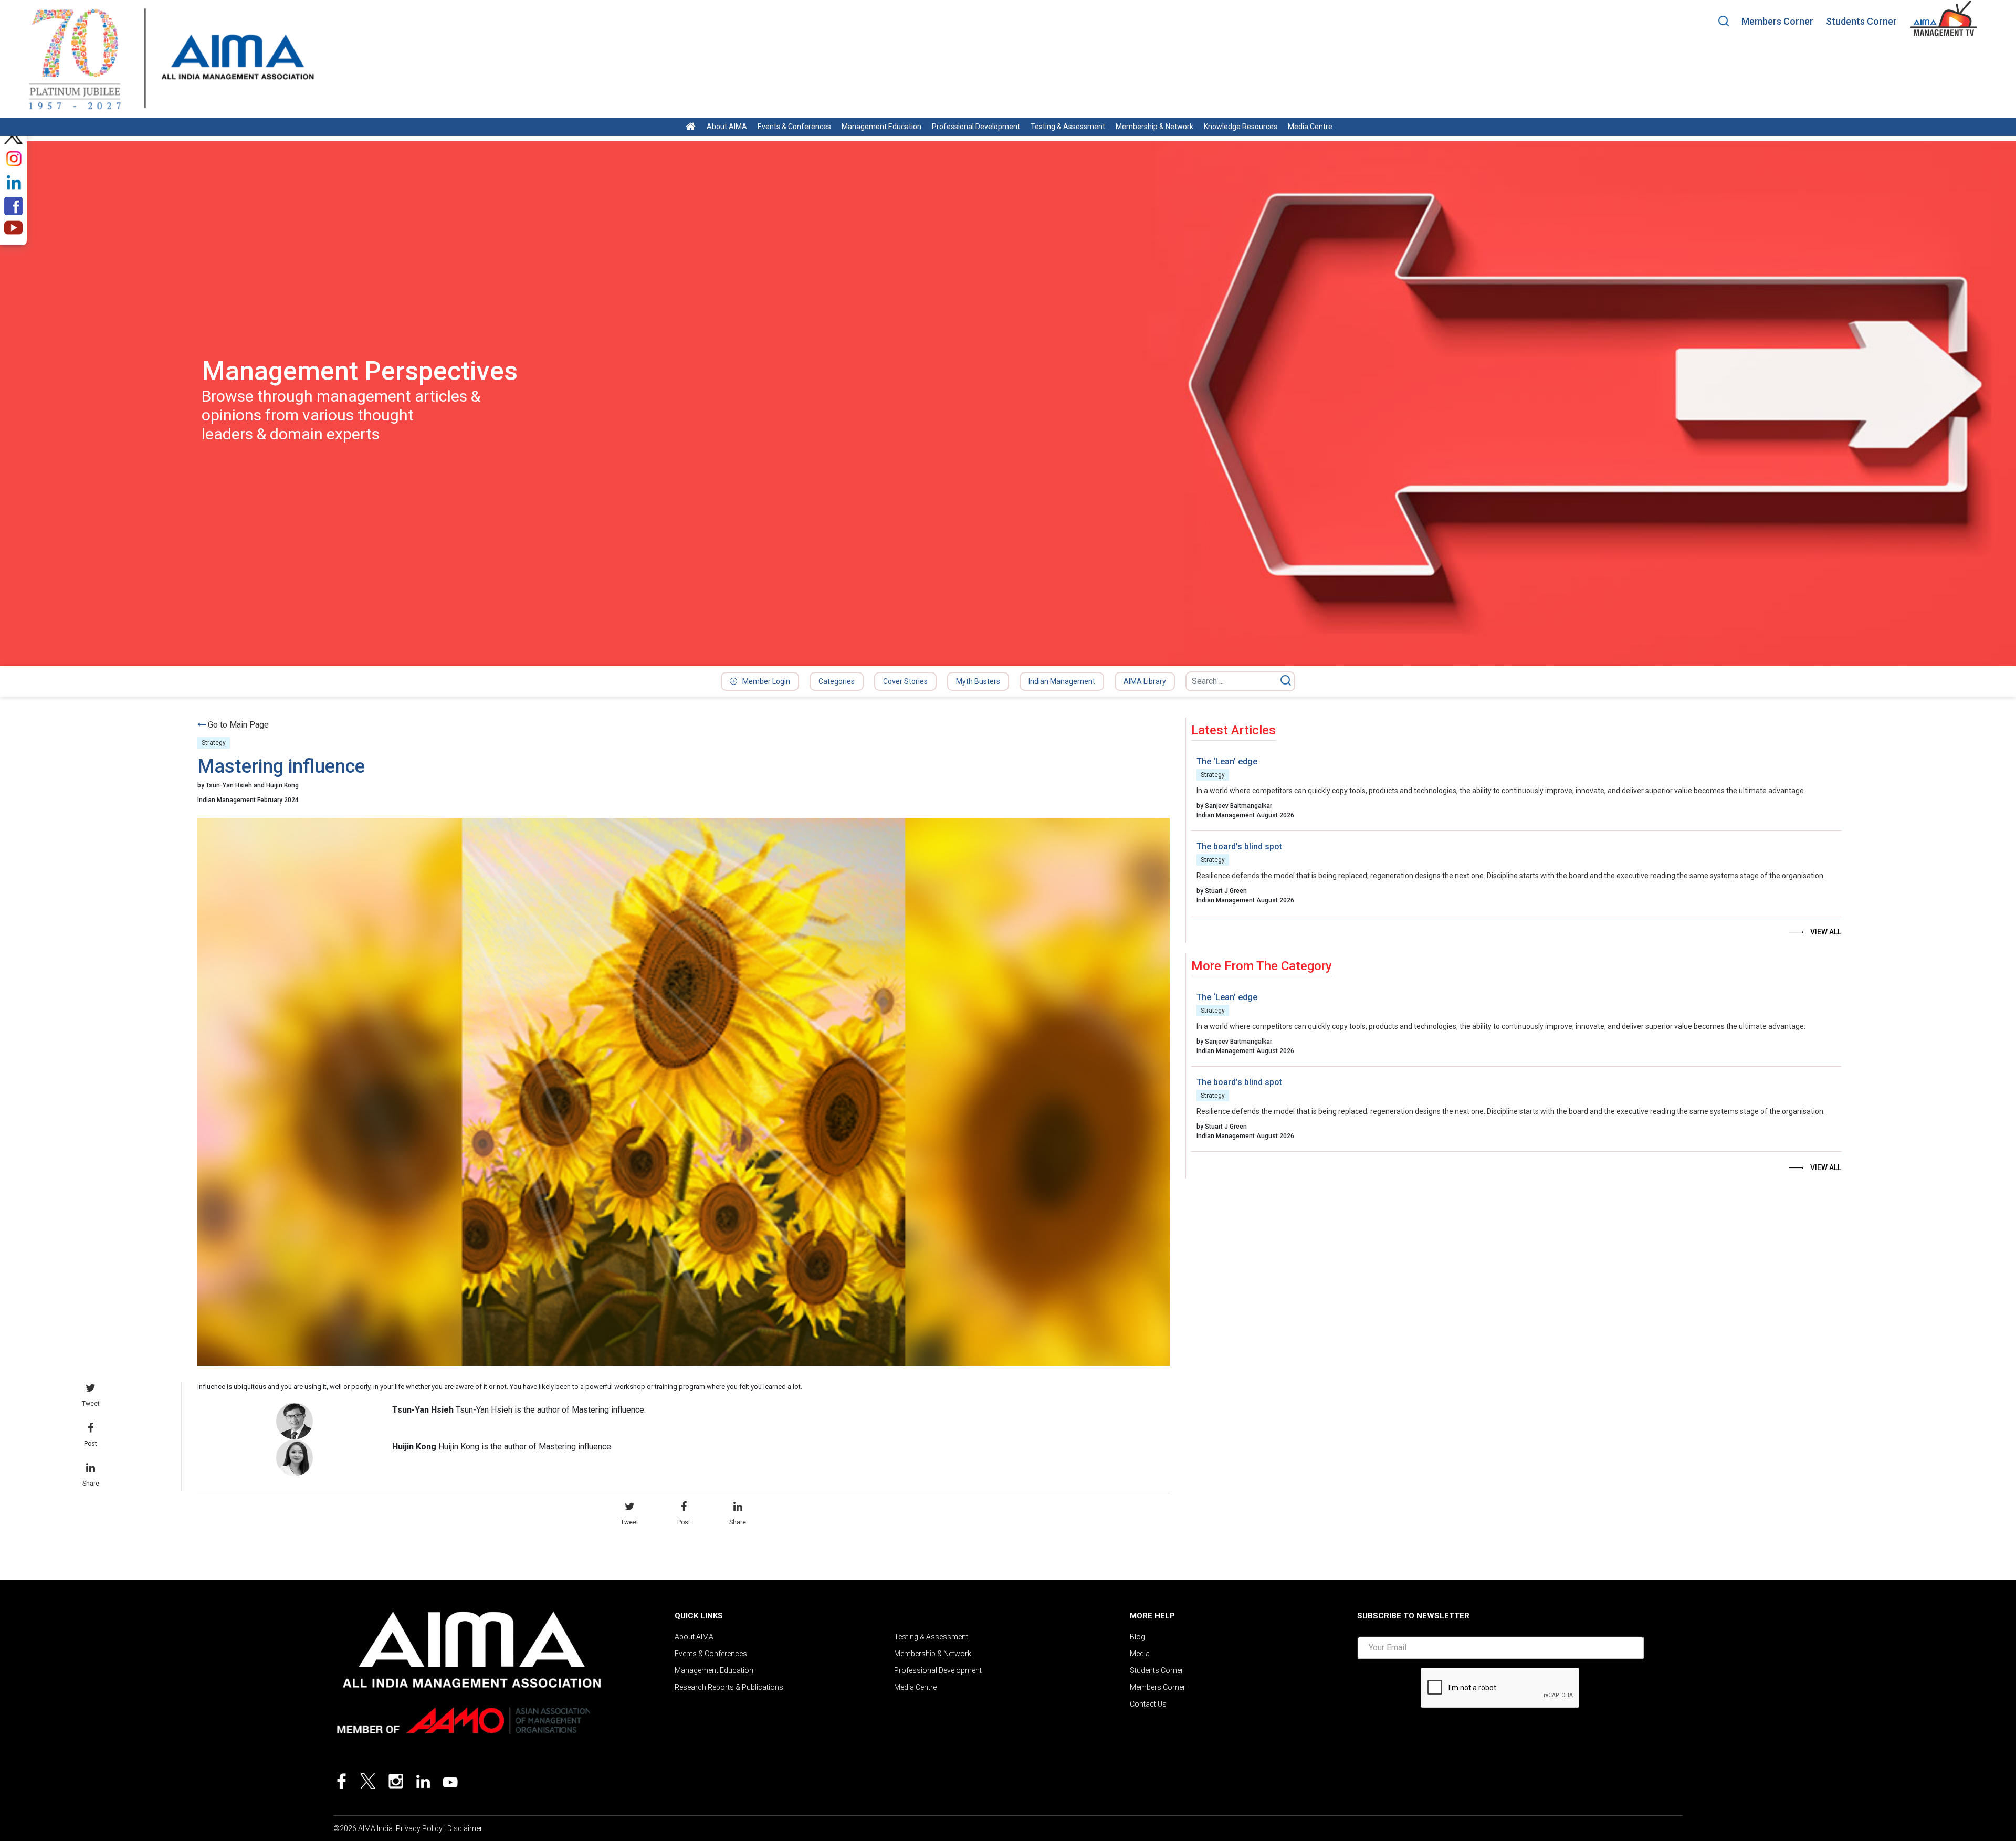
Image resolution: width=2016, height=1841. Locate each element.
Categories (837, 681)
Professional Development (976, 127)
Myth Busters (978, 681)
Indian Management (1062, 681)
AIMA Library (1145, 681)
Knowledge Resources (1241, 127)
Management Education (881, 127)
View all (1826, 932)
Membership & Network (1154, 127)
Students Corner (1861, 21)
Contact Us (1148, 1704)
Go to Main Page (238, 725)
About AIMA (727, 127)
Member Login (766, 681)
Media (1140, 1654)
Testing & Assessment (1068, 127)
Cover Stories (905, 681)
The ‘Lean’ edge (1227, 761)
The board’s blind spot (1239, 846)
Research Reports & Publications (729, 1687)
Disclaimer (465, 1828)
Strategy (214, 743)
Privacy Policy (419, 1828)
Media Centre (1310, 127)
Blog (1137, 1637)
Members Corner (1777, 21)
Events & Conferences (794, 127)
